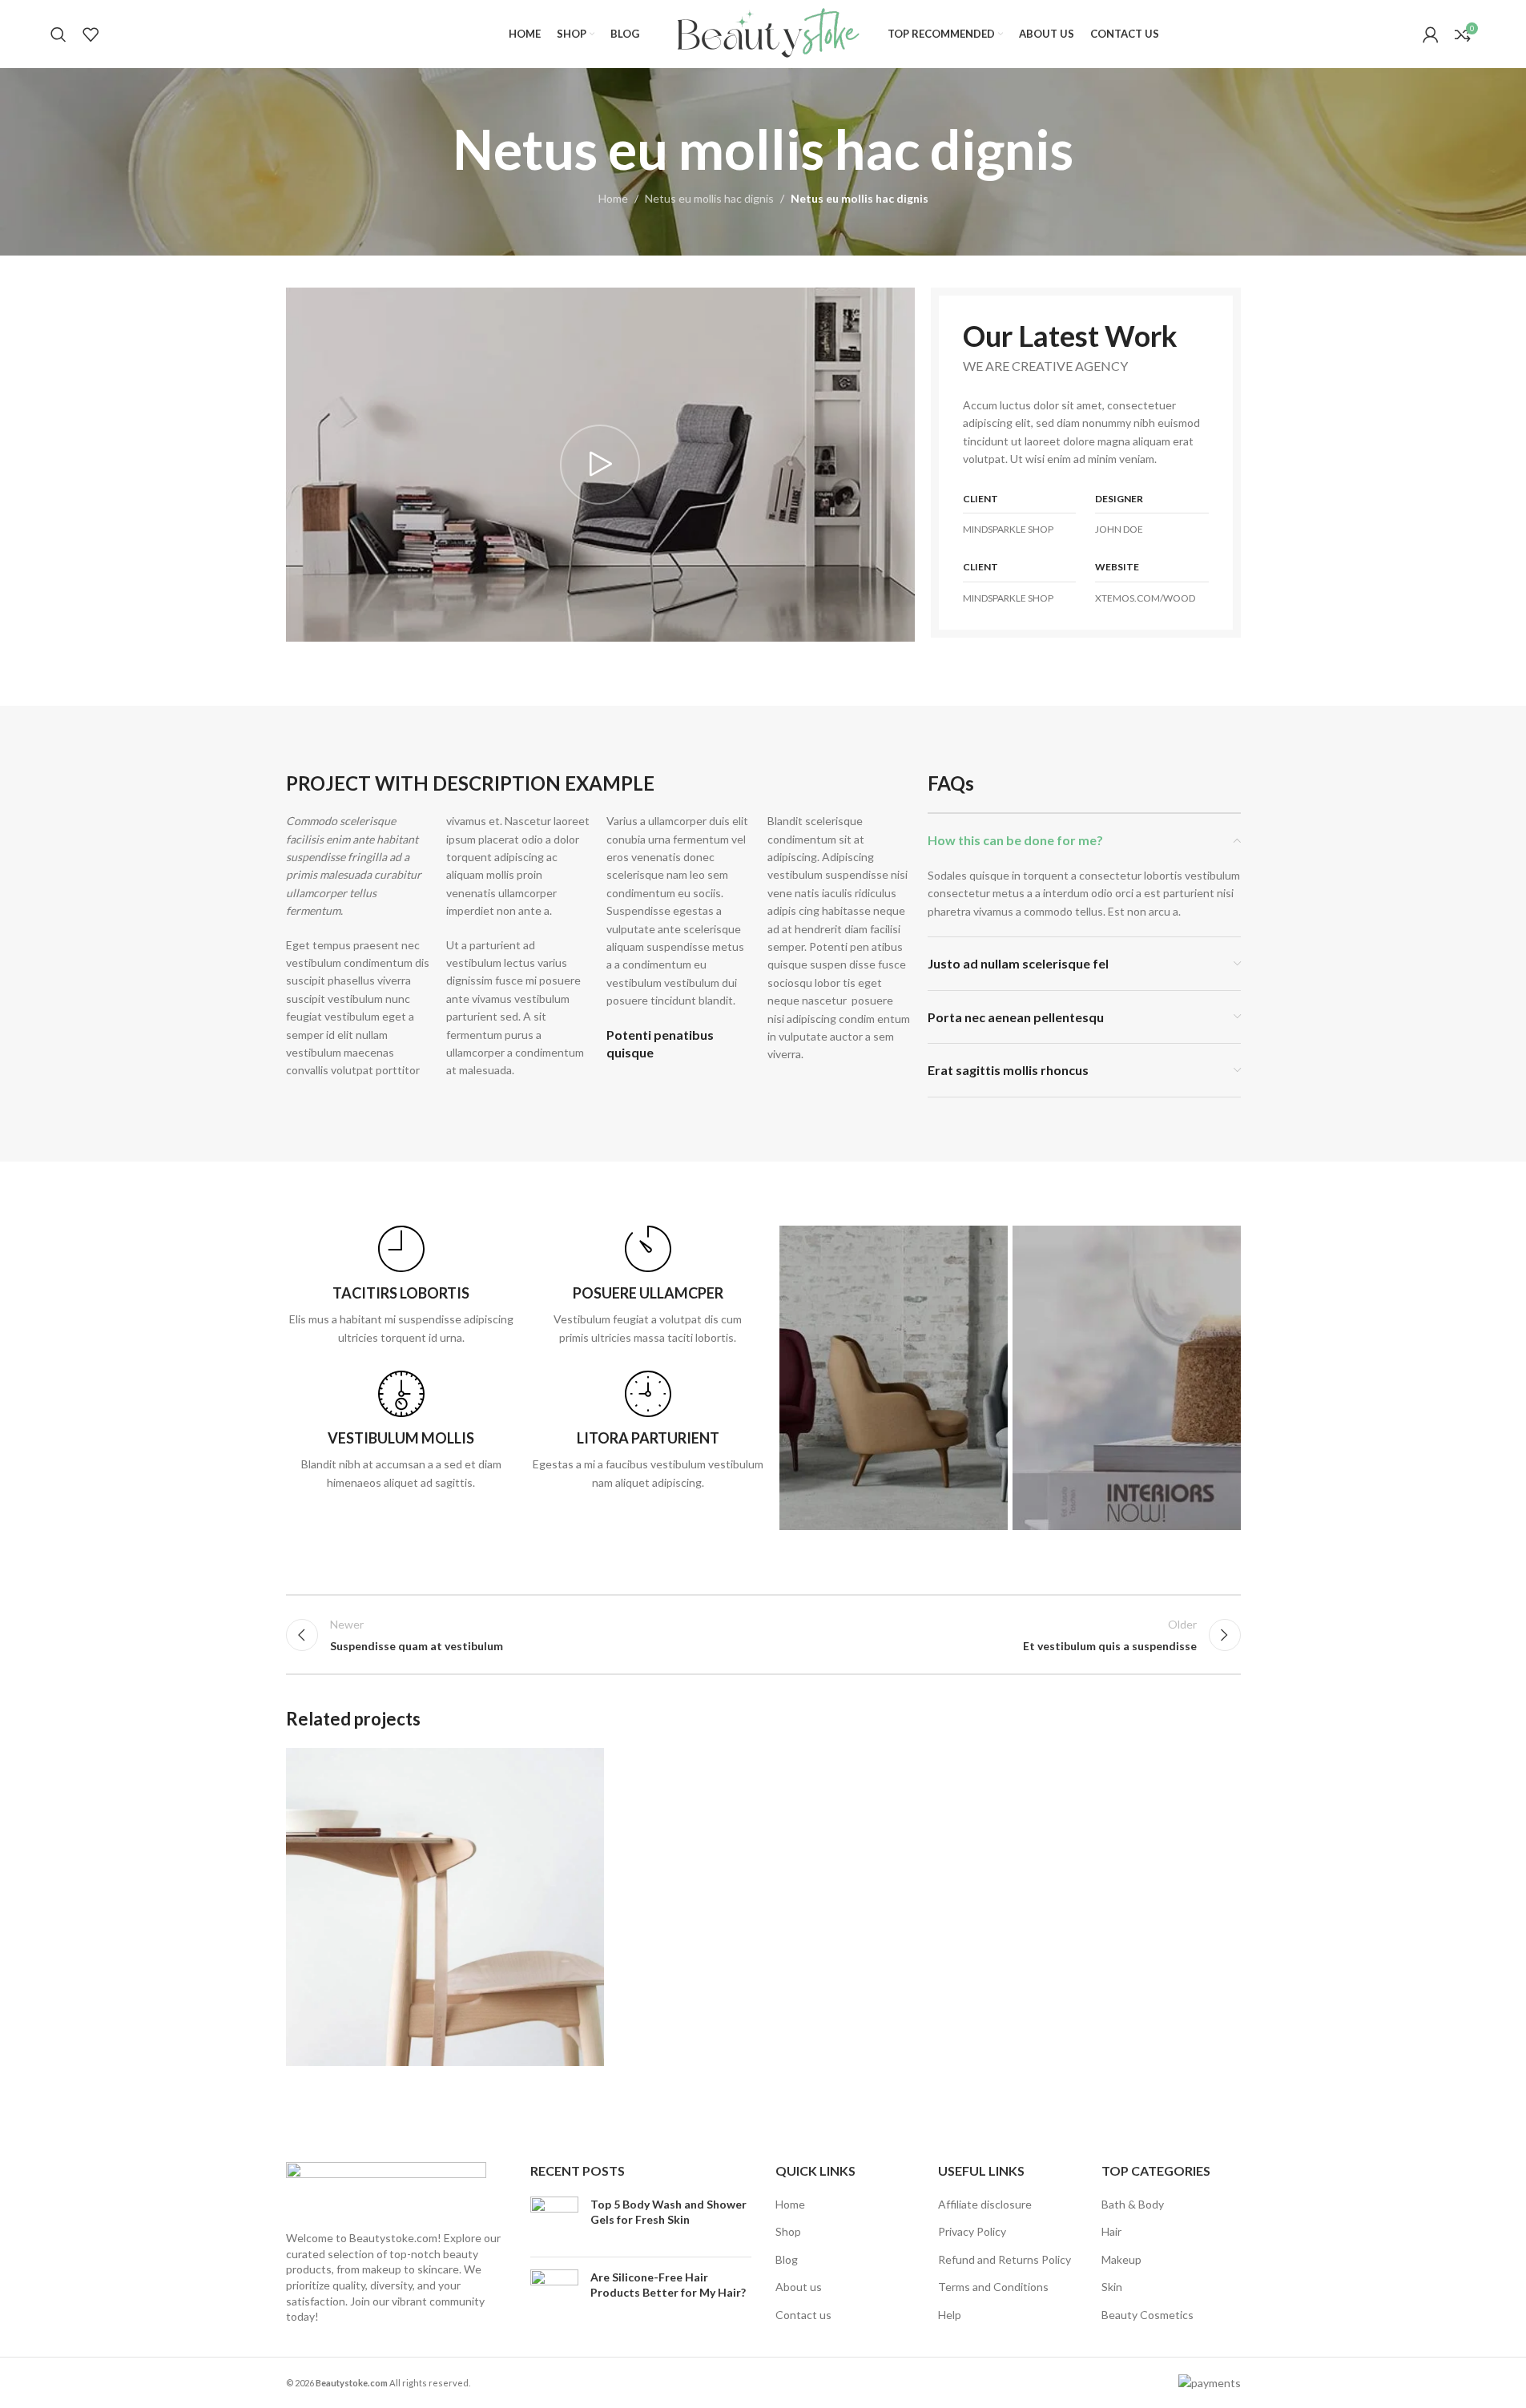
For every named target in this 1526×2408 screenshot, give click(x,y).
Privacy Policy (972, 2231)
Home (613, 198)
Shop (788, 2231)
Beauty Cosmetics (1148, 2315)
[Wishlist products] (91, 34)
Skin (1112, 2287)
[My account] (1431, 34)
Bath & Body (1133, 2204)
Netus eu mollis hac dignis (709, 198)
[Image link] (386, 2187)
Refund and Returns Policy (1005, 2259)
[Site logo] (763, 32)
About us (799, 2287)
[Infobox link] (401, 1286)
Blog (787, 2259)
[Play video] (600, 465)
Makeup (1121, 2259)
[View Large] (584, 1766)
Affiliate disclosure (985, 2204)
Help (950, 2315)
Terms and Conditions (993, 2287)
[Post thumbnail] (554, 2221)
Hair (1111, 2231)
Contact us (803, 2315)
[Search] (58, 34)
